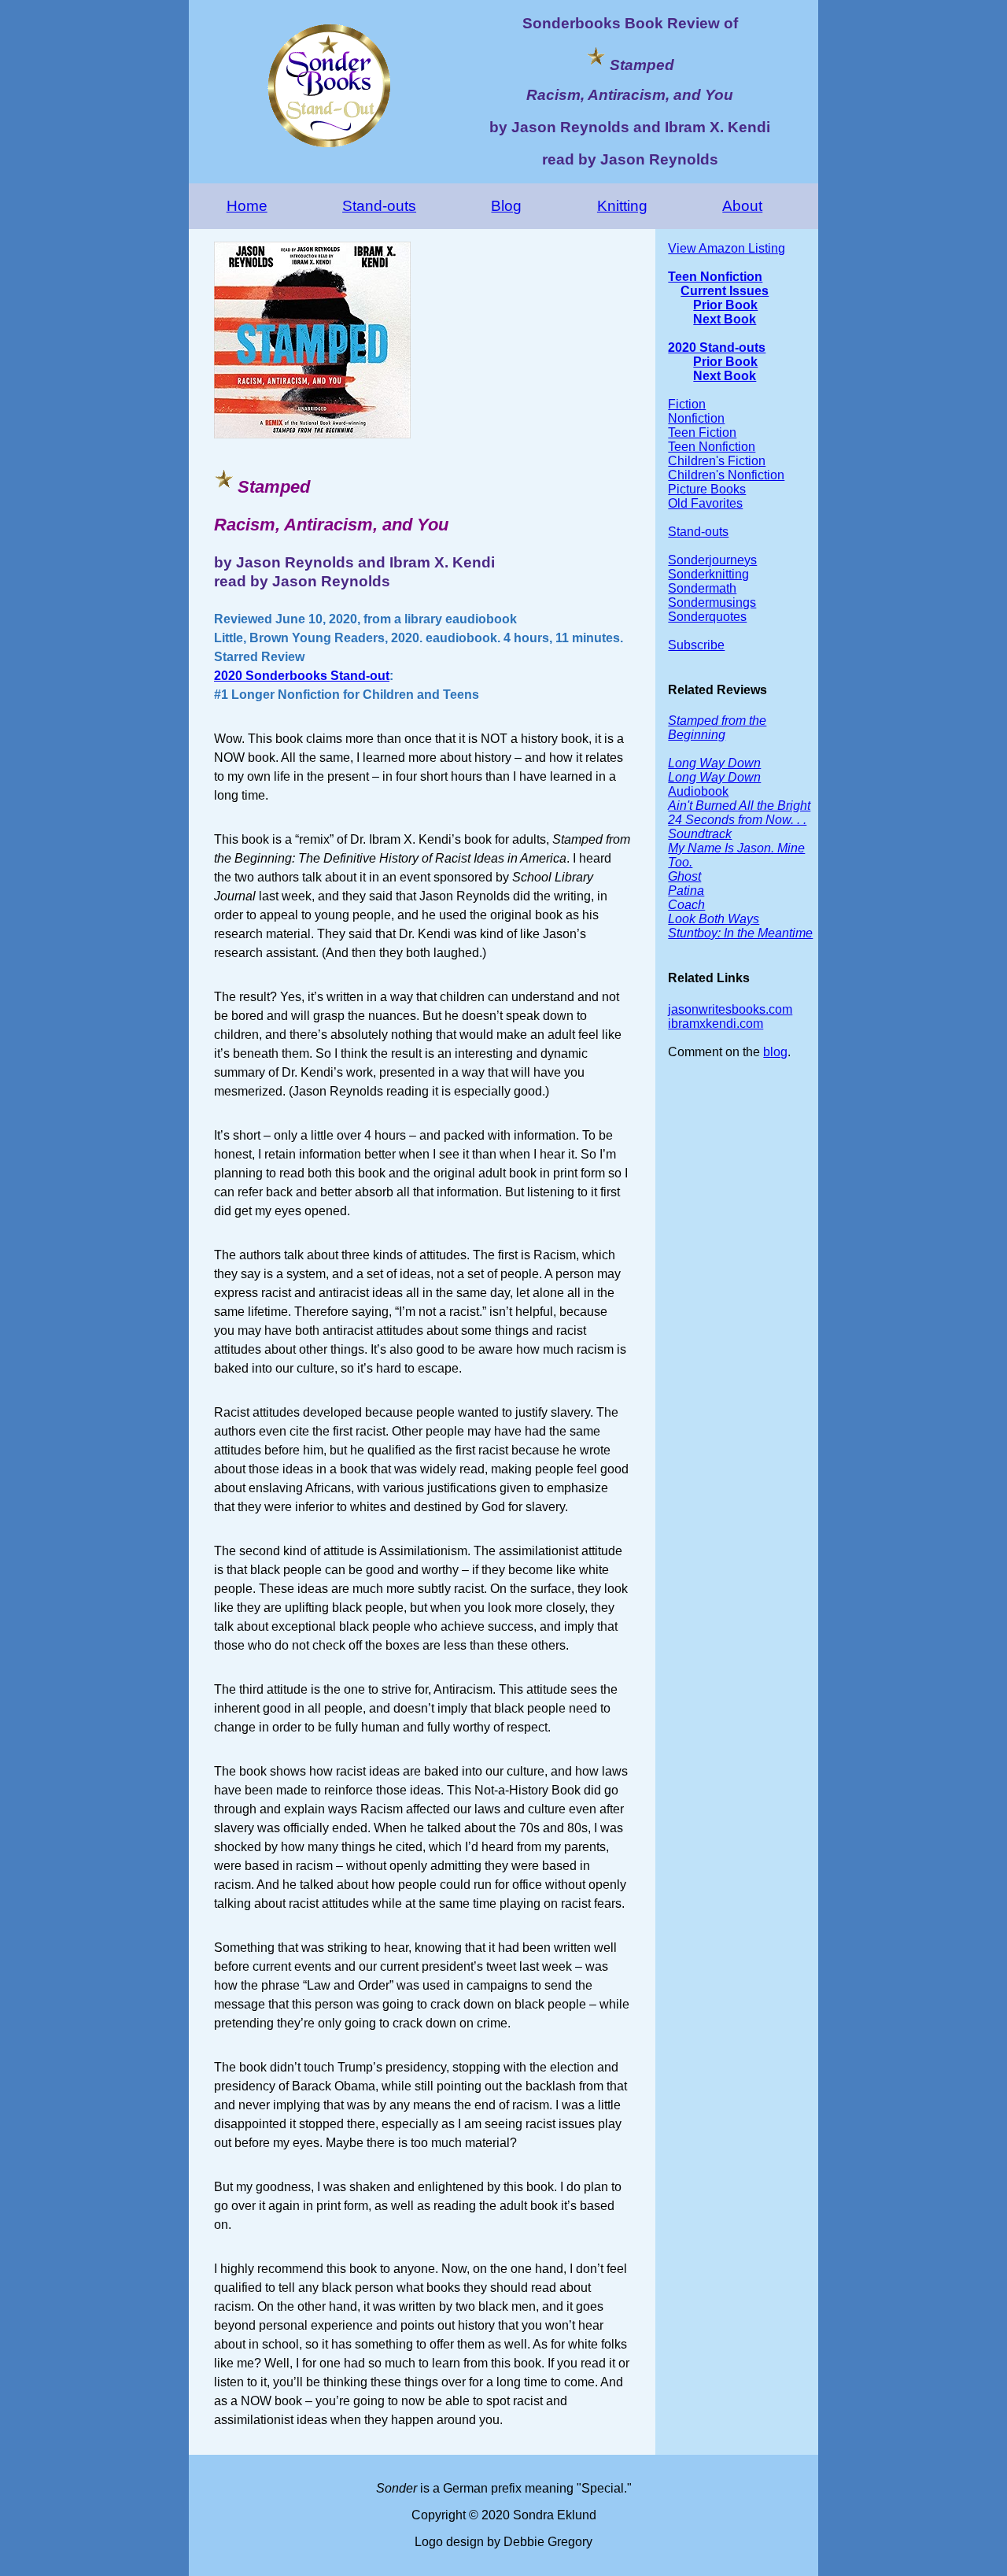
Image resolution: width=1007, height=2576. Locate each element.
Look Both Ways (714, 919)
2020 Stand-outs (717, 347)
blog (775, 1052)
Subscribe (696, 645)
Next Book (725, 319)
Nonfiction (696, 418)
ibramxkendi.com (716, 1024)
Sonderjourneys (712, 560)
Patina (686, 891)
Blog (506, 206)
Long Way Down (714, 763)
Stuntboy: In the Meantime (740, 933)
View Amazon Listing (727, 248)
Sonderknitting (708, 574)
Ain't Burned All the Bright (739, 806)
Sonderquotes (707, 617)
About (742, 206)
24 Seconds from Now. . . (737, 820)
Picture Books (707, 489)
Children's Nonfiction (726, 475)
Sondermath (702, 588)
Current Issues (725, 291)
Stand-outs (379, 206)
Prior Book (725, 305)
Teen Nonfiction (715, 277)
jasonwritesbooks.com (730, 1009)
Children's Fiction (717, 461)
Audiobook (714, 784)
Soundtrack (700, 834)
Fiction (687, 404)
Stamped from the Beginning (717, 728)
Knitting (622, 206)
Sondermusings (712, 602)
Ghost (684, 876)
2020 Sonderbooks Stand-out (302, 676)
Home (247, 206)
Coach (686, 905)
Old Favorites (705, 503)
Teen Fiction (702, 432)
